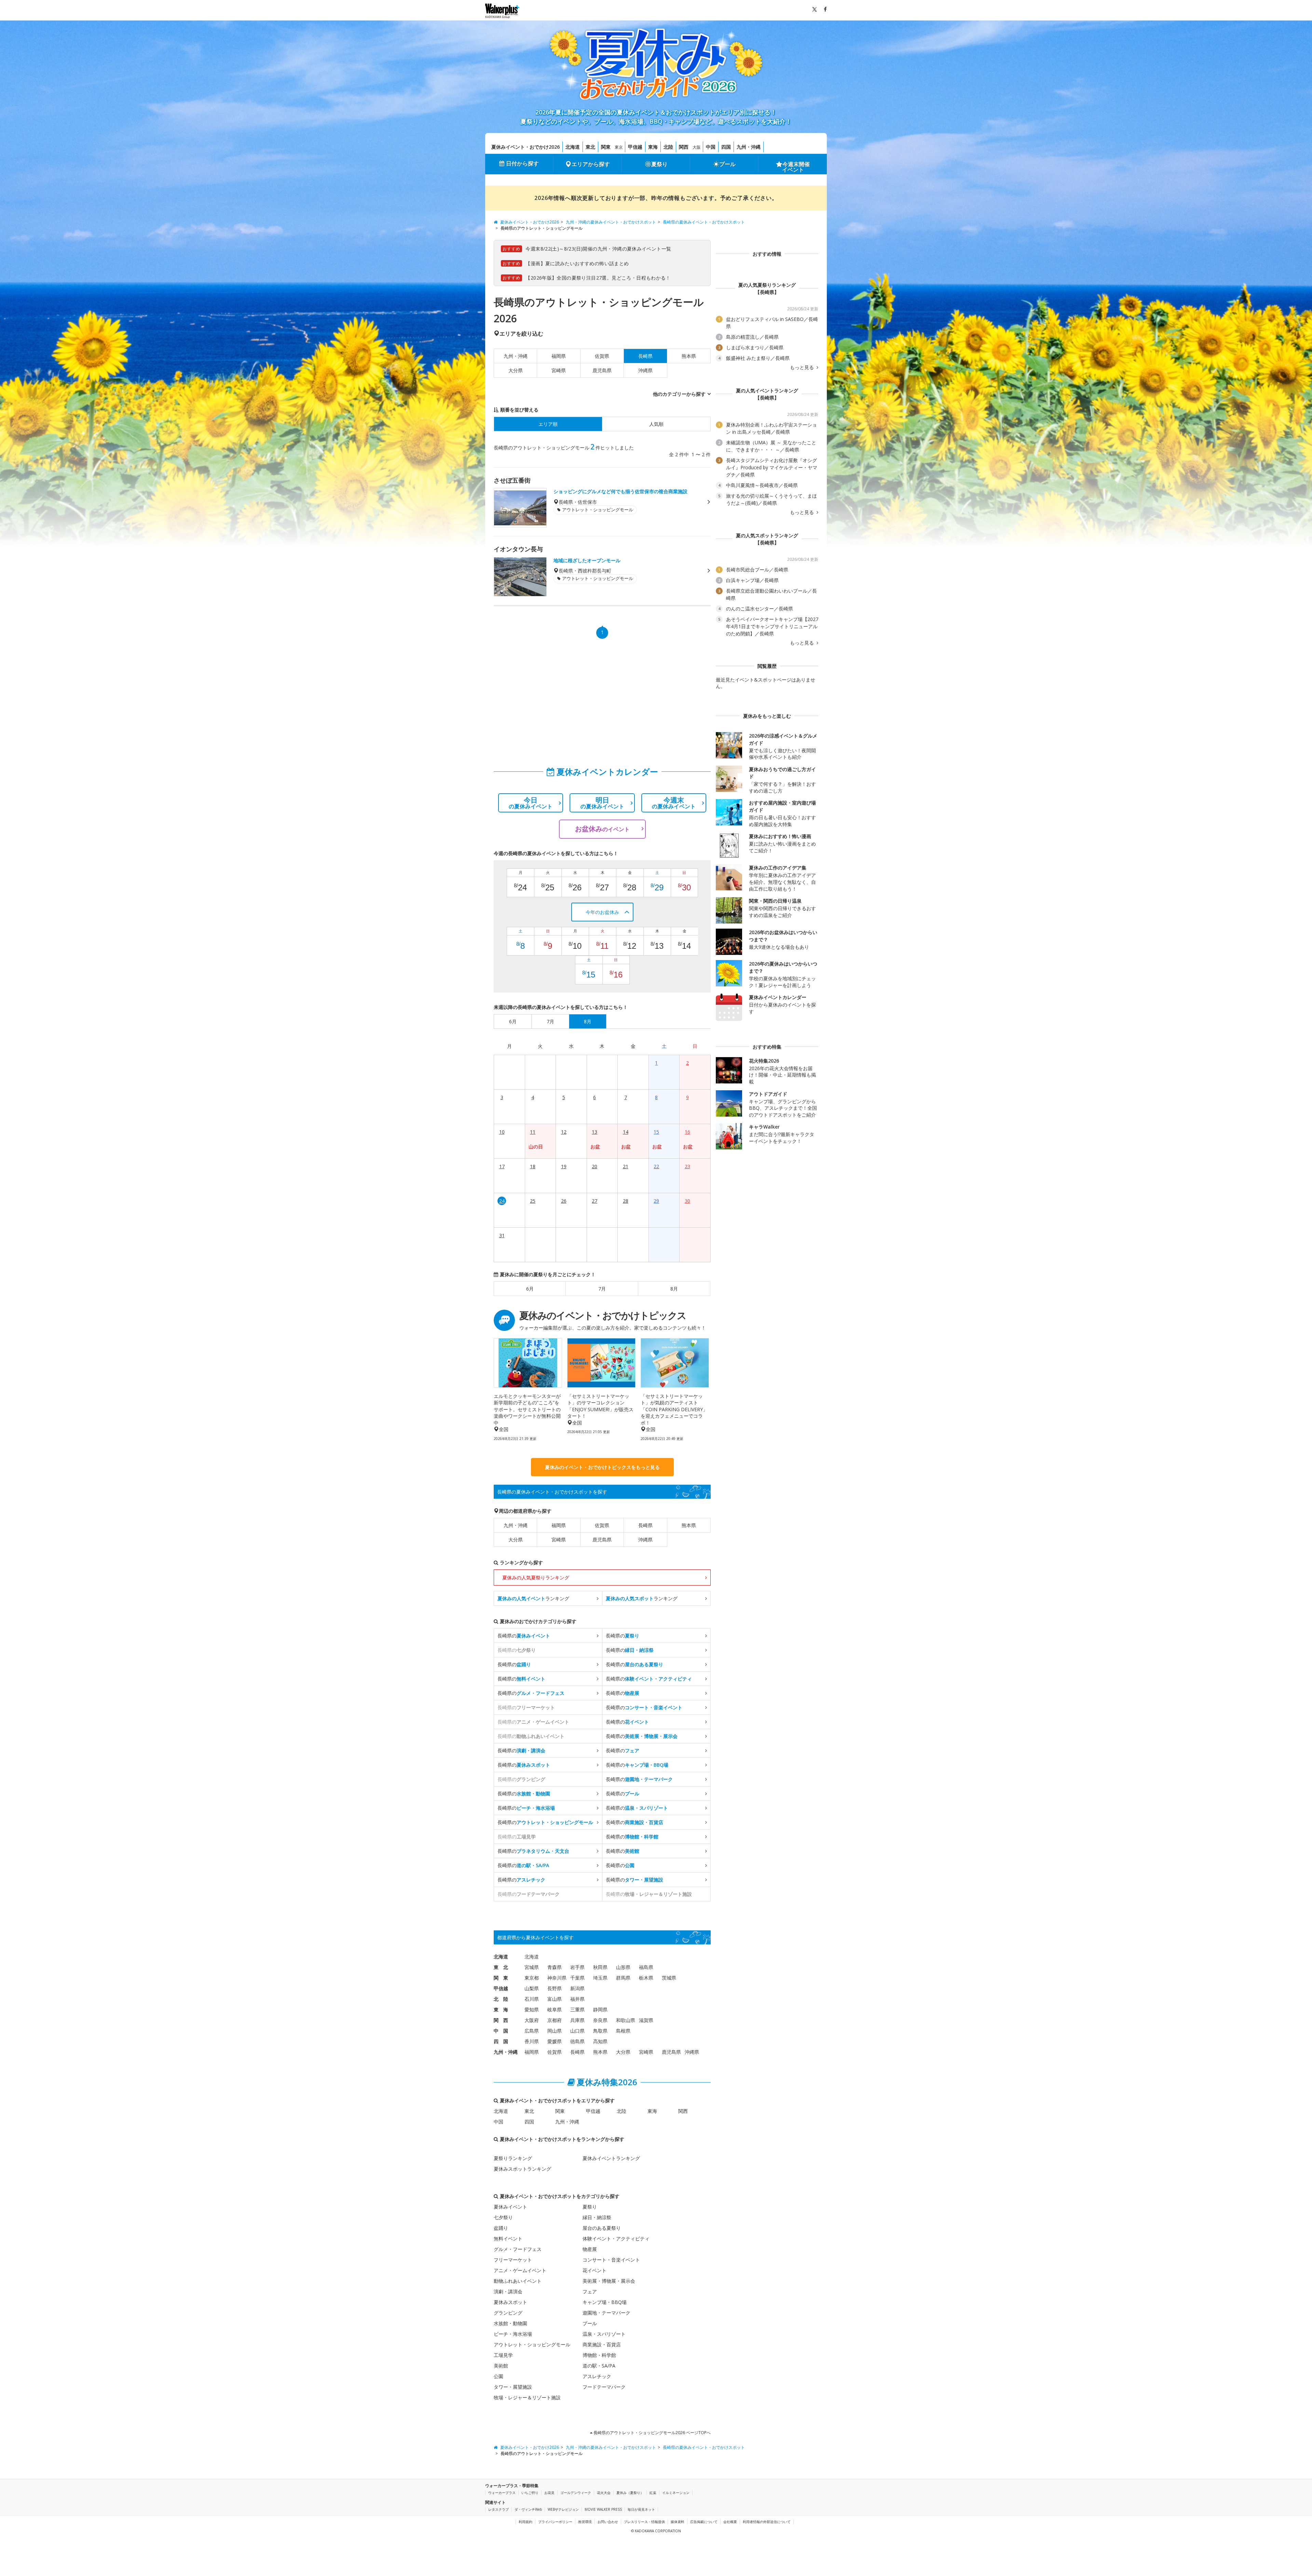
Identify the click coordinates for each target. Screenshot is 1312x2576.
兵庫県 (577, 2020)
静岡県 (600, 2009)
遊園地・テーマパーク (606, 2313)
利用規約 (525, 2522)
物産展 (590, 2249)
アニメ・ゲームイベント (520, 2270)
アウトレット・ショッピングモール (532, 2344)
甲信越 (635, 147)
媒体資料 (678, 2522)
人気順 (656, 424)
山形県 (623, 1967)
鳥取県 (600, 2031)
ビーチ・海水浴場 (513, 2334)
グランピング (508, 2313)
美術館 (501, 2366)
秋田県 (600, 1967)
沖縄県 (645, 370)
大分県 (516, 370)
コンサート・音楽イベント (611, 2260)
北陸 (668, 147)
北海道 (573, 147)
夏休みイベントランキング (611, 2158)
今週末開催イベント (796, 167)
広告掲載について (704, 2522)
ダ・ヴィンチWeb (528, 2509)
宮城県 (532, 1967)
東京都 (532, 1978)
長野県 (555, 1988)
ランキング (533, 1598)
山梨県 (532, 1988)
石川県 (532, 1999)
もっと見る (803, 367)
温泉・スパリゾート (604, 2334)
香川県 (532, 2041)
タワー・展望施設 (513, 2387)
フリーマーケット (513, 2260)
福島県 (646, 1967)
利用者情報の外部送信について (767, 2522)
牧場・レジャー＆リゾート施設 (527, 2397)
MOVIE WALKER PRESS (603, 2509)
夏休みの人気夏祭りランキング (536, 1577)
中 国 (501, 2031)
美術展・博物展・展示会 (609, 2281)
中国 (711, 147)
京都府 (555, 2020)
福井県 (577, 1999)
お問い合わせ (608, 2522)
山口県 (577, 2031)
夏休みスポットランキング (522, 2169)
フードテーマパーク (604, 2387)
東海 (653, 147)
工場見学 (503, 2355)
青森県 (555, 1967)
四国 (726, 147)
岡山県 (555, 2031)
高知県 (600, 2041)
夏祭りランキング (513, 2158)
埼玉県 (600, 1978)
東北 (590, 147)
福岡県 (559, 356)
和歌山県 (626, 2020)
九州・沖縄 (749, 147)
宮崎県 (559, 370)
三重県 (577, 2009)
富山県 (555, 1999)
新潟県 (577, 1988)
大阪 (697, 147)
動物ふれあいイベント (518, 2281)
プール (727, 164)
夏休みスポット (510, 2302)
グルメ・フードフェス (518, 2249)
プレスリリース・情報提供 (644, 2522)
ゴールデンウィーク (576, 2493)
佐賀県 (602, 356)
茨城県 (669, 1978)
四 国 (501, 2041)
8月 (674, 1289)
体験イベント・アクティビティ (616, 2238)
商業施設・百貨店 (602, 2344)
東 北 (501, 1967)
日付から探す (522, 163)
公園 (498, 2376)
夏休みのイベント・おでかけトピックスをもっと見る (602, 1467)
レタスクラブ (498, 2509)
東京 (619, 147)
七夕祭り (503, 2217)
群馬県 (623, 1978)
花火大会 (604, 2493)
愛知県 (532, 2009)
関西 (684, 147)
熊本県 (689, 356)
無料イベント (508, 2238)
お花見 (549, 2493)
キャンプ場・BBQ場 (605, 2302)
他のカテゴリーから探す (679, 394)
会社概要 (730, 2522)
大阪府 (532, 2020)
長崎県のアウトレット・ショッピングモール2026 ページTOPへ (652, 2433)
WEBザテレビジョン (563, 2509)
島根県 (623, 2031)
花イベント (594, 2270)
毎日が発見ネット (641, 2509)
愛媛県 (555, 2041)
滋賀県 (646, 2020)
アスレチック (597, 2376)
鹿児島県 (602, 370)
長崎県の (524, 1636)
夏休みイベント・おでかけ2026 (525, 147)
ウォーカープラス (502, 2493)
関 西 (501, 2020)
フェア (590, 2291)
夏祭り (659, 164)
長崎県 (645, 1525)
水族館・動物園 (510, 2323)
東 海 (501, 2009)
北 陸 (501, 1999)
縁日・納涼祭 (597, 2217)
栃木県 (646, 1978)
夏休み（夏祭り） (630, 2493)
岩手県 (577, 1967)
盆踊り (501, 2228)
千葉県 (577, 1978)
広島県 (532, 2031)
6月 (530, 1289)
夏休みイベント (510, 2207)
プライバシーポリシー (555, 2522)
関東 (606, 147)
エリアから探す (591, 164)
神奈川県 (557, 1978)
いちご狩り (530, 2493)
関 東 (501, 1978)
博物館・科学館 (599, 2355)
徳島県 (577, 2041)
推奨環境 (585, 2522)
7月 (602, 1289)
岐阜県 (555, 2009)
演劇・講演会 (508, 2291)
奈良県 (600, 2020)
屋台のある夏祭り (602, 2228)
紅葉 (653, 2493)
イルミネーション (676, 2493)
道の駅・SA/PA (599, 2366)
